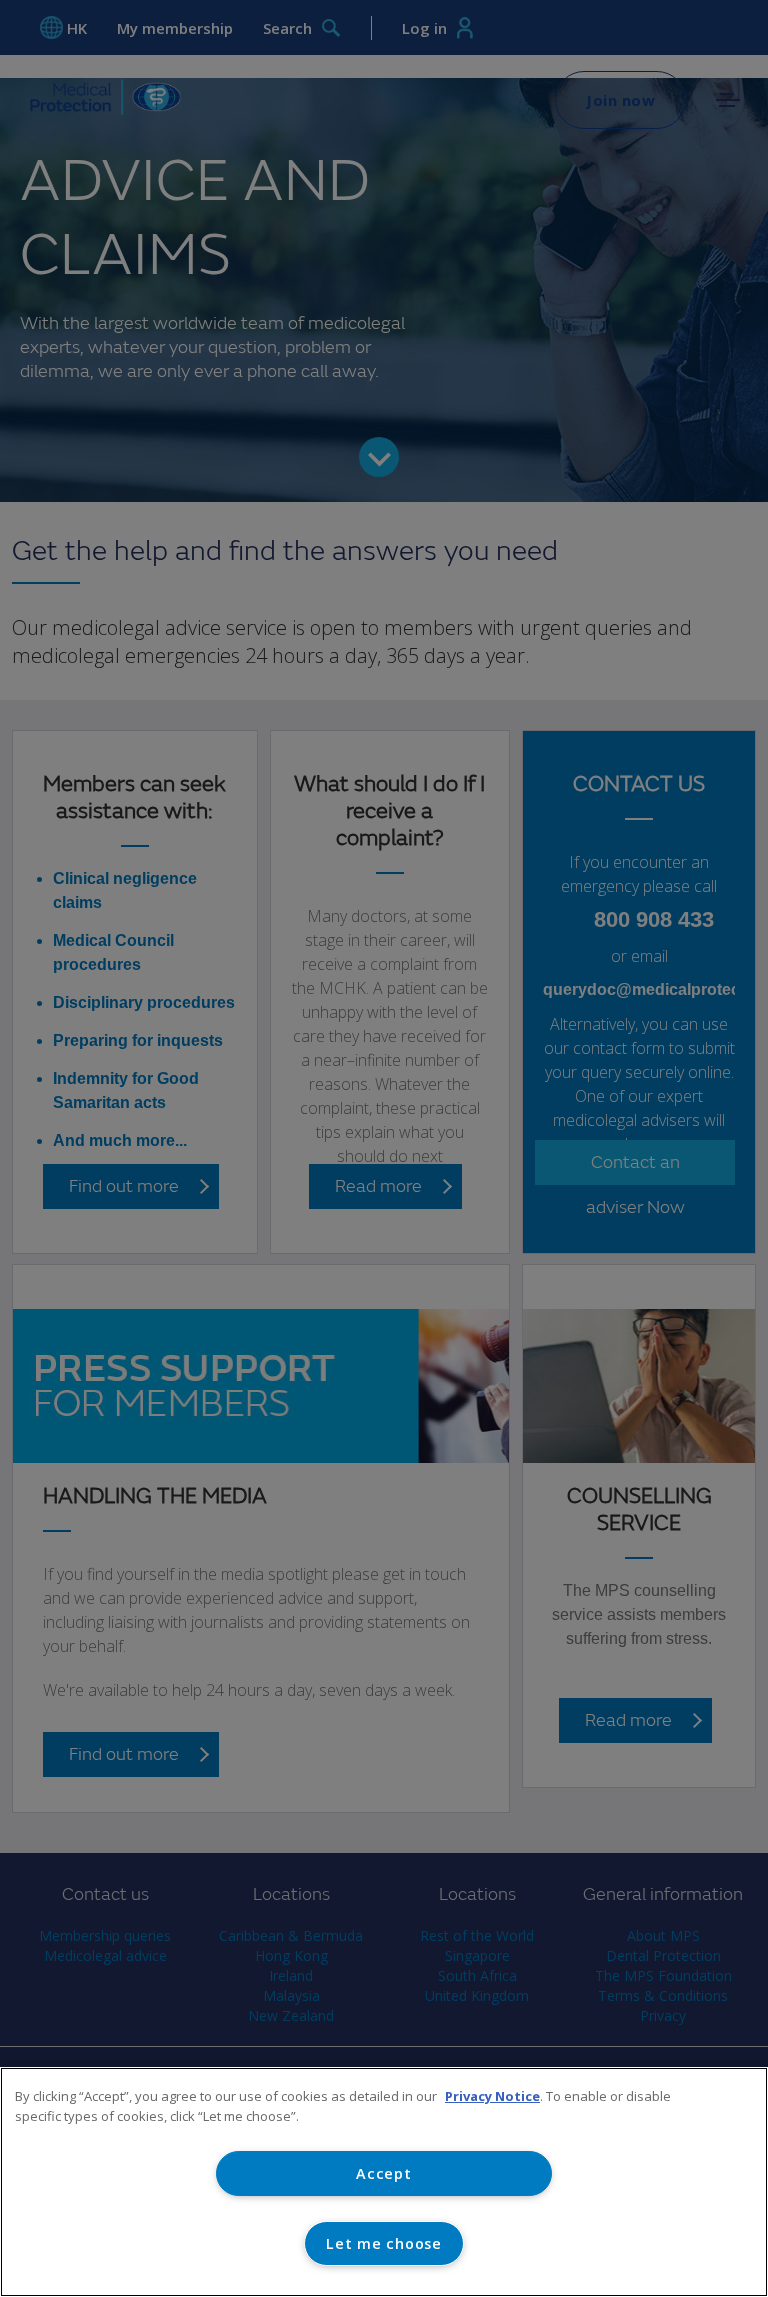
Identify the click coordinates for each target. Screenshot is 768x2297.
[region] (384, 2182)
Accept (383, 2173)
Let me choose (383, 2243)
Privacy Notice (492, 2096)
